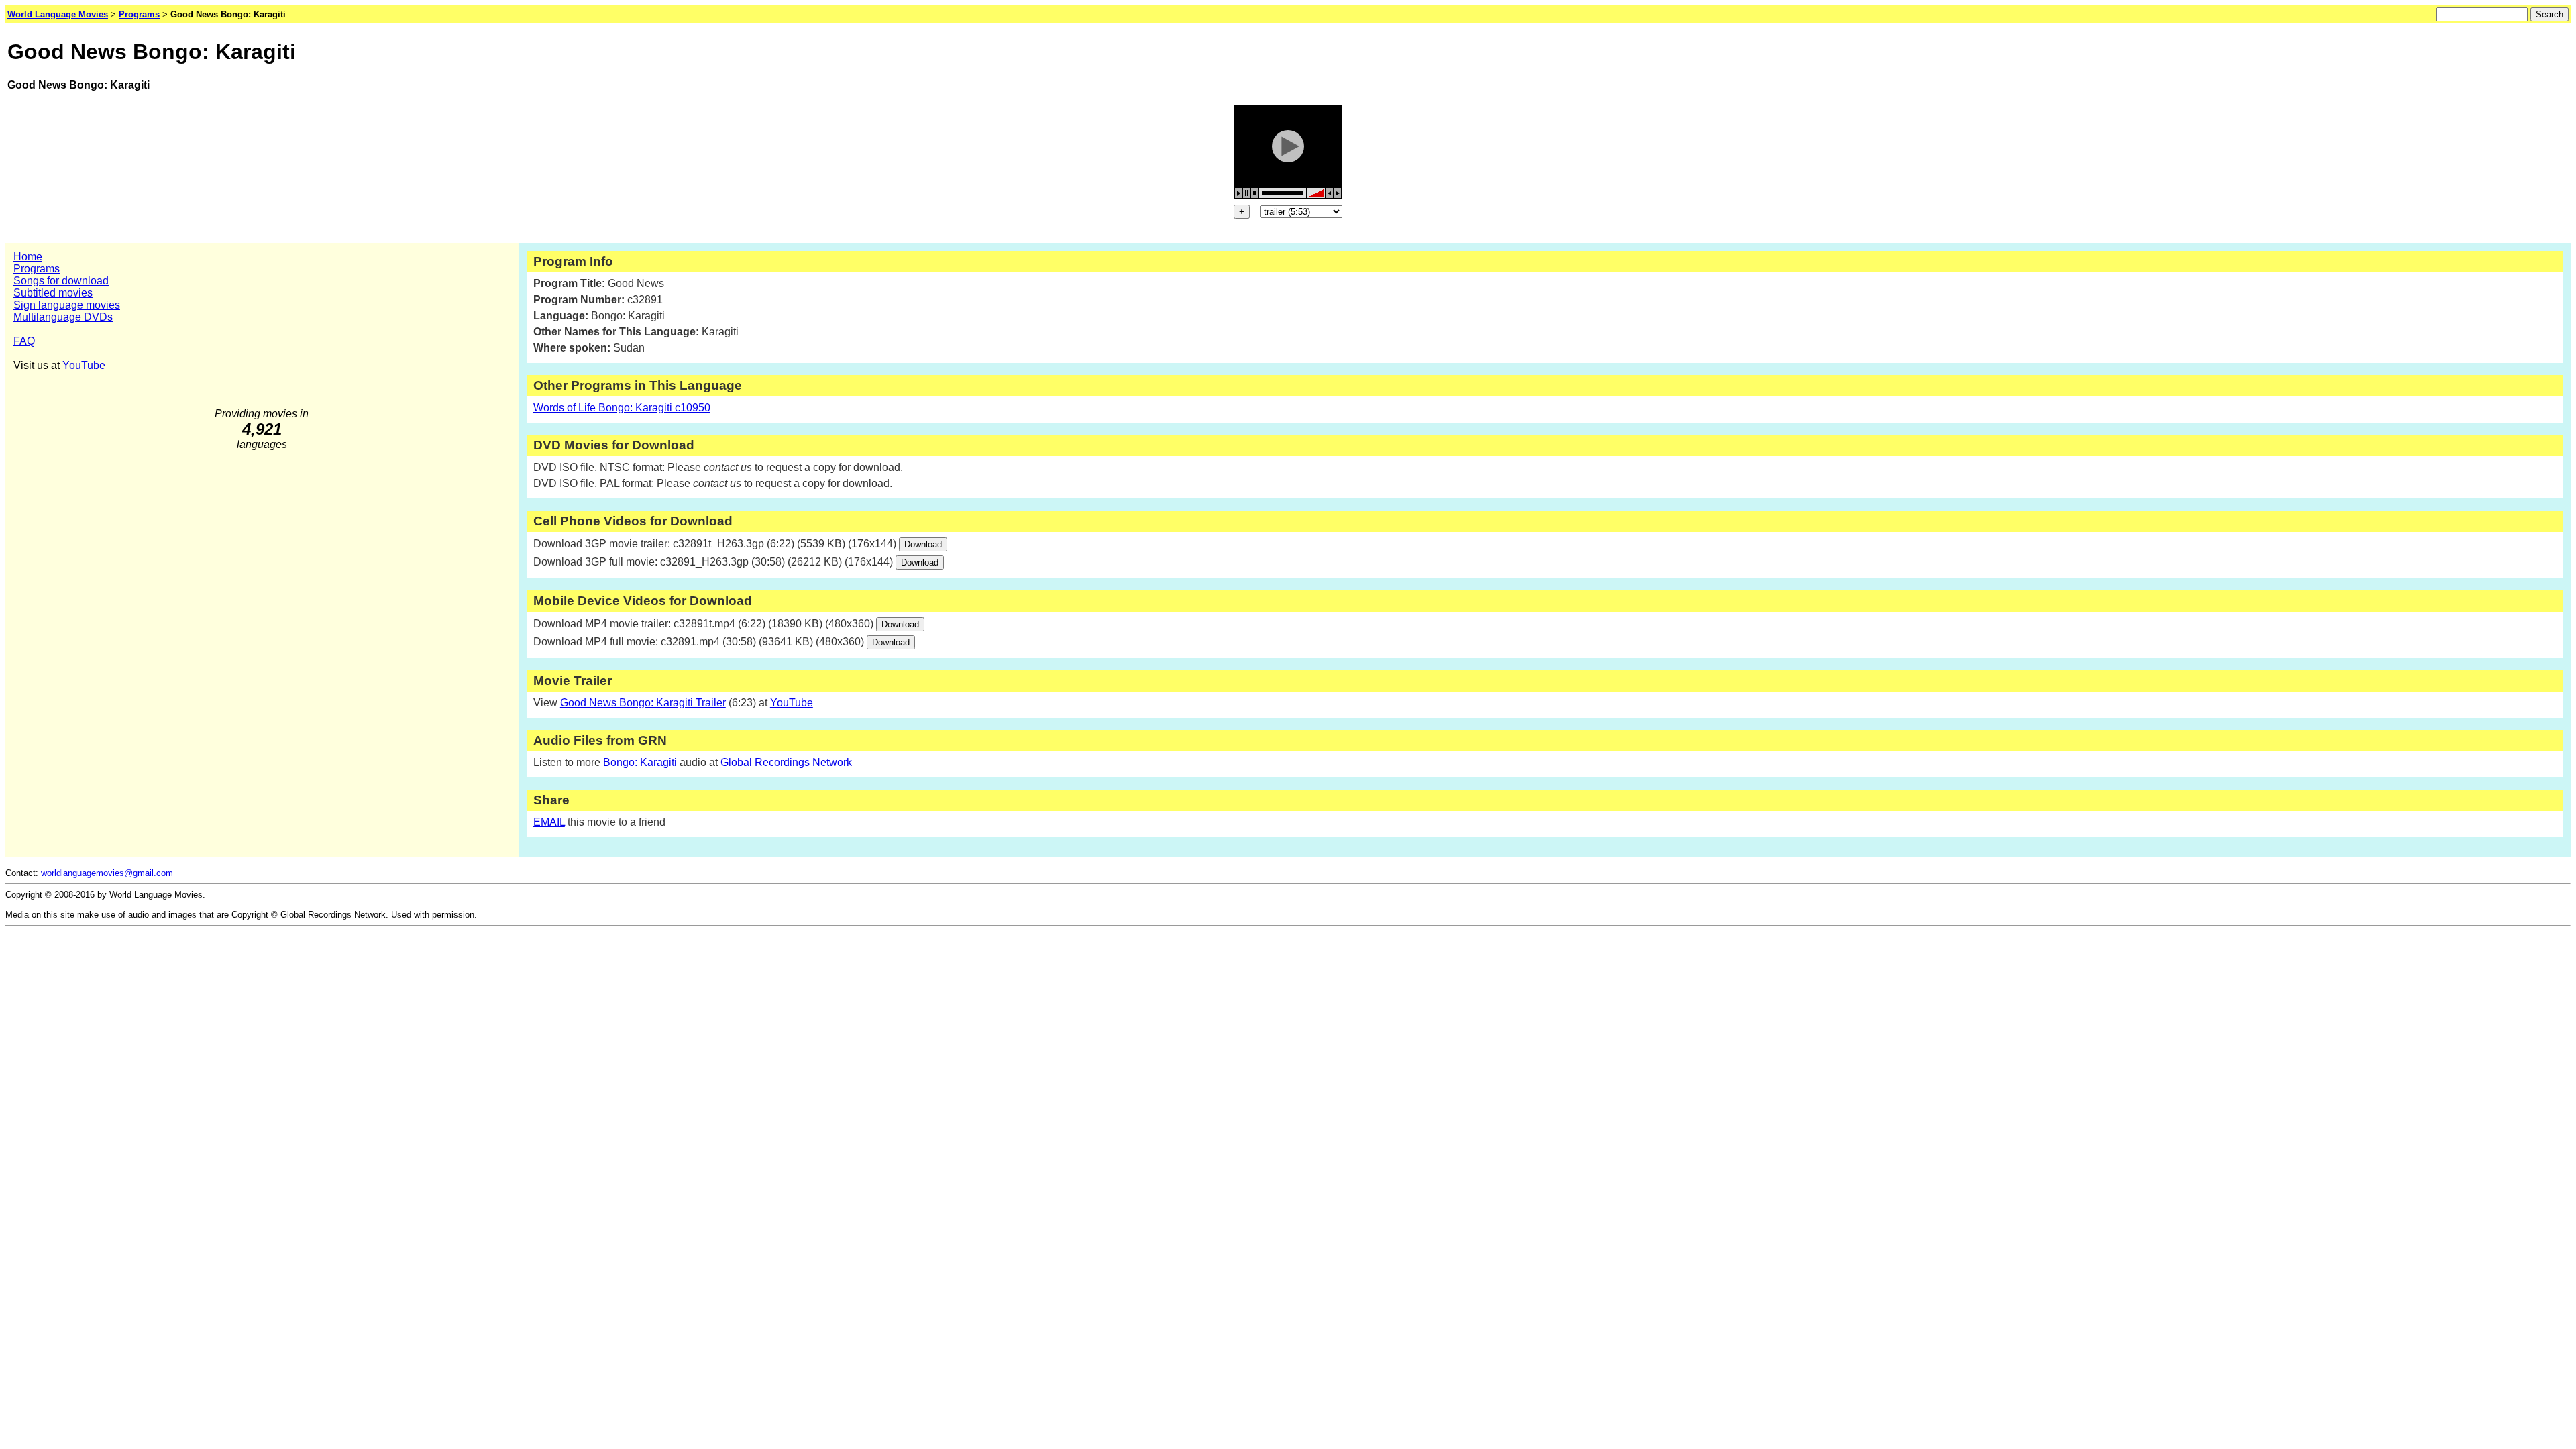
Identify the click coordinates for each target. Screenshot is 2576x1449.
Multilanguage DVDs (63, 317)
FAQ (24, 341)
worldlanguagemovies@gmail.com (107, 873)
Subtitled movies (53, 293)
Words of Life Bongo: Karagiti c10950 (622, 408)
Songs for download (61, 281)
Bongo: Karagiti (640, 762)
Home (28, 257)
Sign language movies (67, 305)
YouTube (84, 365)
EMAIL (549, 822)
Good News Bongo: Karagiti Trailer (643, 703)
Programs (37, 269)
